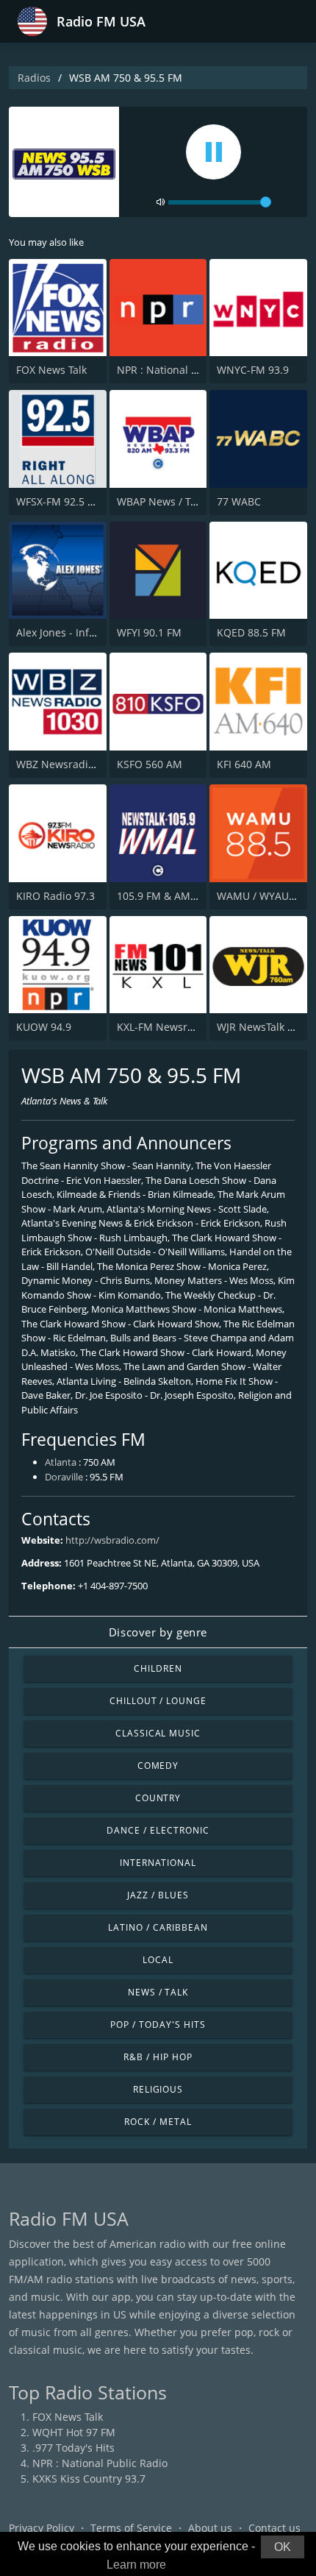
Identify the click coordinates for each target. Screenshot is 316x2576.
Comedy (158, 1766)
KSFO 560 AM (150, 764)
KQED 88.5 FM (251, 632)
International (158, 1863)
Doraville (64, 1477)
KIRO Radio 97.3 (55, 896)
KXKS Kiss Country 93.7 (89, 2479)
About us (210, 2528)
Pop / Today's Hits (158, 2025)
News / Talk (158, 1992)
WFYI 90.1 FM (149, 632)
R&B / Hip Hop (158, 2057)
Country (158, 1798)
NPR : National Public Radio (184, 370)
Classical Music (158, 1733)
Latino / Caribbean (158, 1927)
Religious (158, 2089)
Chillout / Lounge (158, 1701)
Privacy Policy (42, 2528)
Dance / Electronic (158, 1830)
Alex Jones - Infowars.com (79, 632)
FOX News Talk (51, 370)
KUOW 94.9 (44, 1027)
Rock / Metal (158, 2122)
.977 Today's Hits (73, 2448)
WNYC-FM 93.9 (253, 370)
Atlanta (61, 1462)
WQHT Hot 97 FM (74, 2432)
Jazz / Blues (158, 1895)
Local (158, 1960)
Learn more (136, 2565)
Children (158, 1668)
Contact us (274, 2528)
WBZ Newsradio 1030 (68, 764)
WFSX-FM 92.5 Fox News (75, 501)
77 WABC (239, 501)
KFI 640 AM (244, 764)
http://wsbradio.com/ (112, 1540)
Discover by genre (158, 1632)
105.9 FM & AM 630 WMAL (181, 896)
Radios (34, 78)
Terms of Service (131, 2528)
